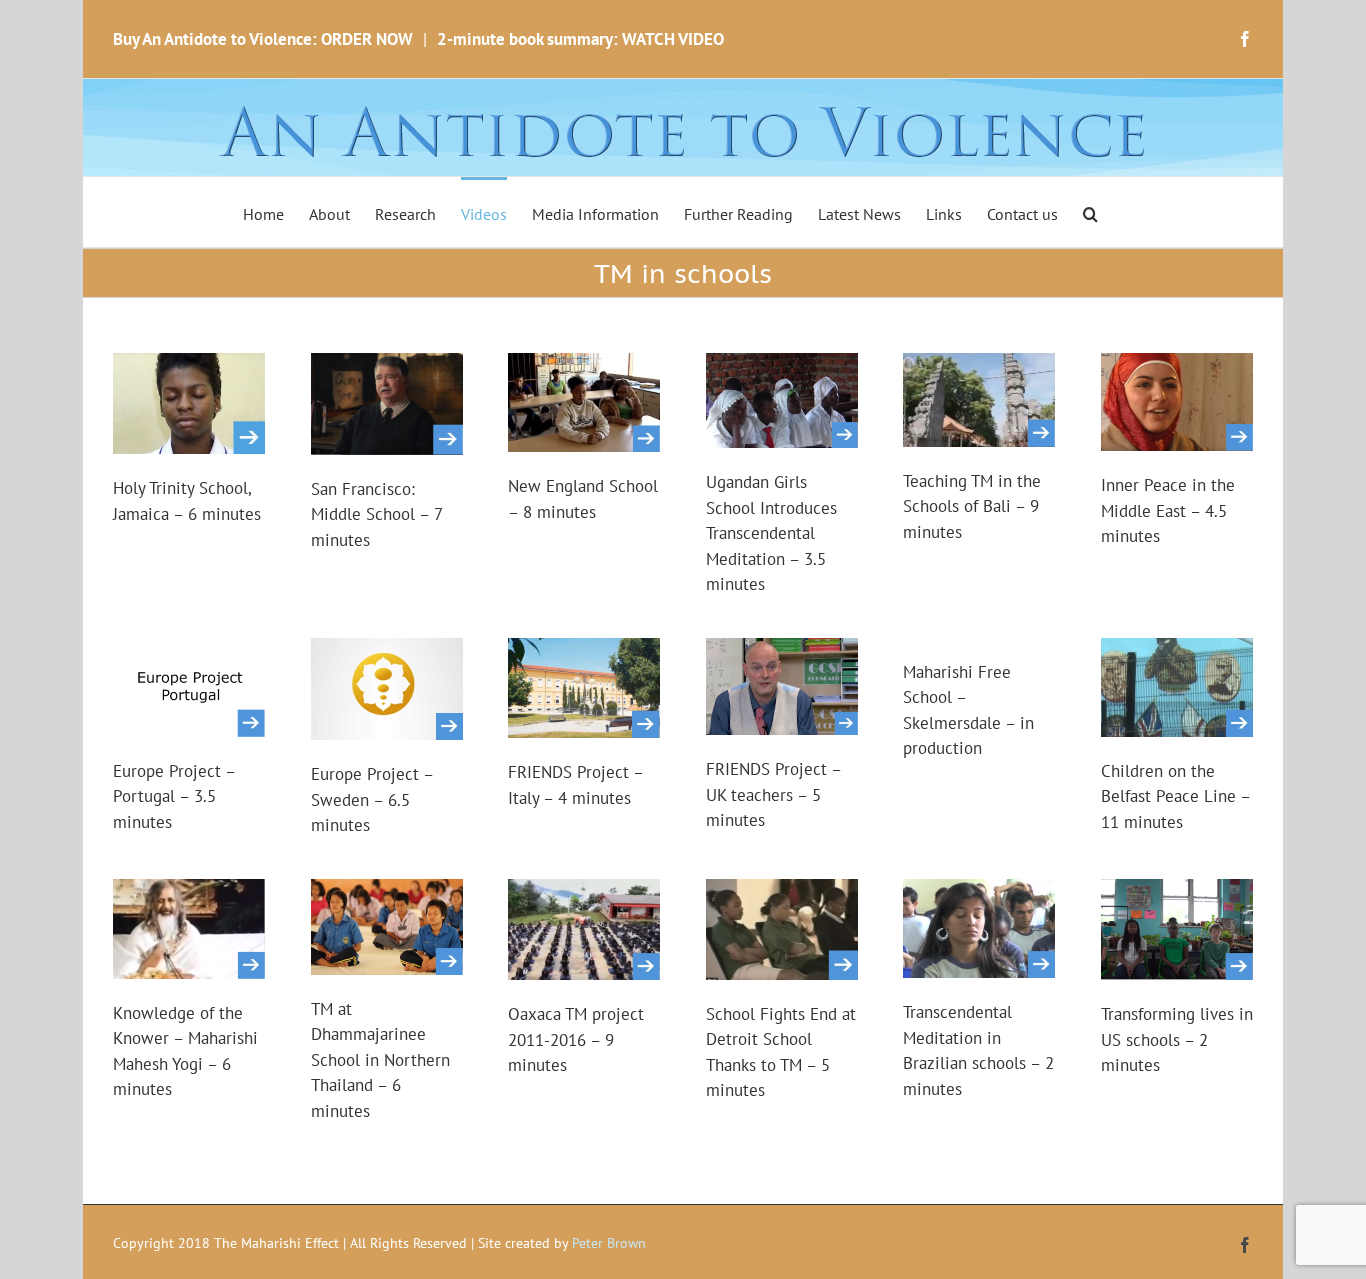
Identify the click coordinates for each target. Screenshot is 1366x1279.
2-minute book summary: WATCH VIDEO (580, 39)
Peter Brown (609, 1243)
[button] (1090, 212)
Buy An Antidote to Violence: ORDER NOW (263, 39)
